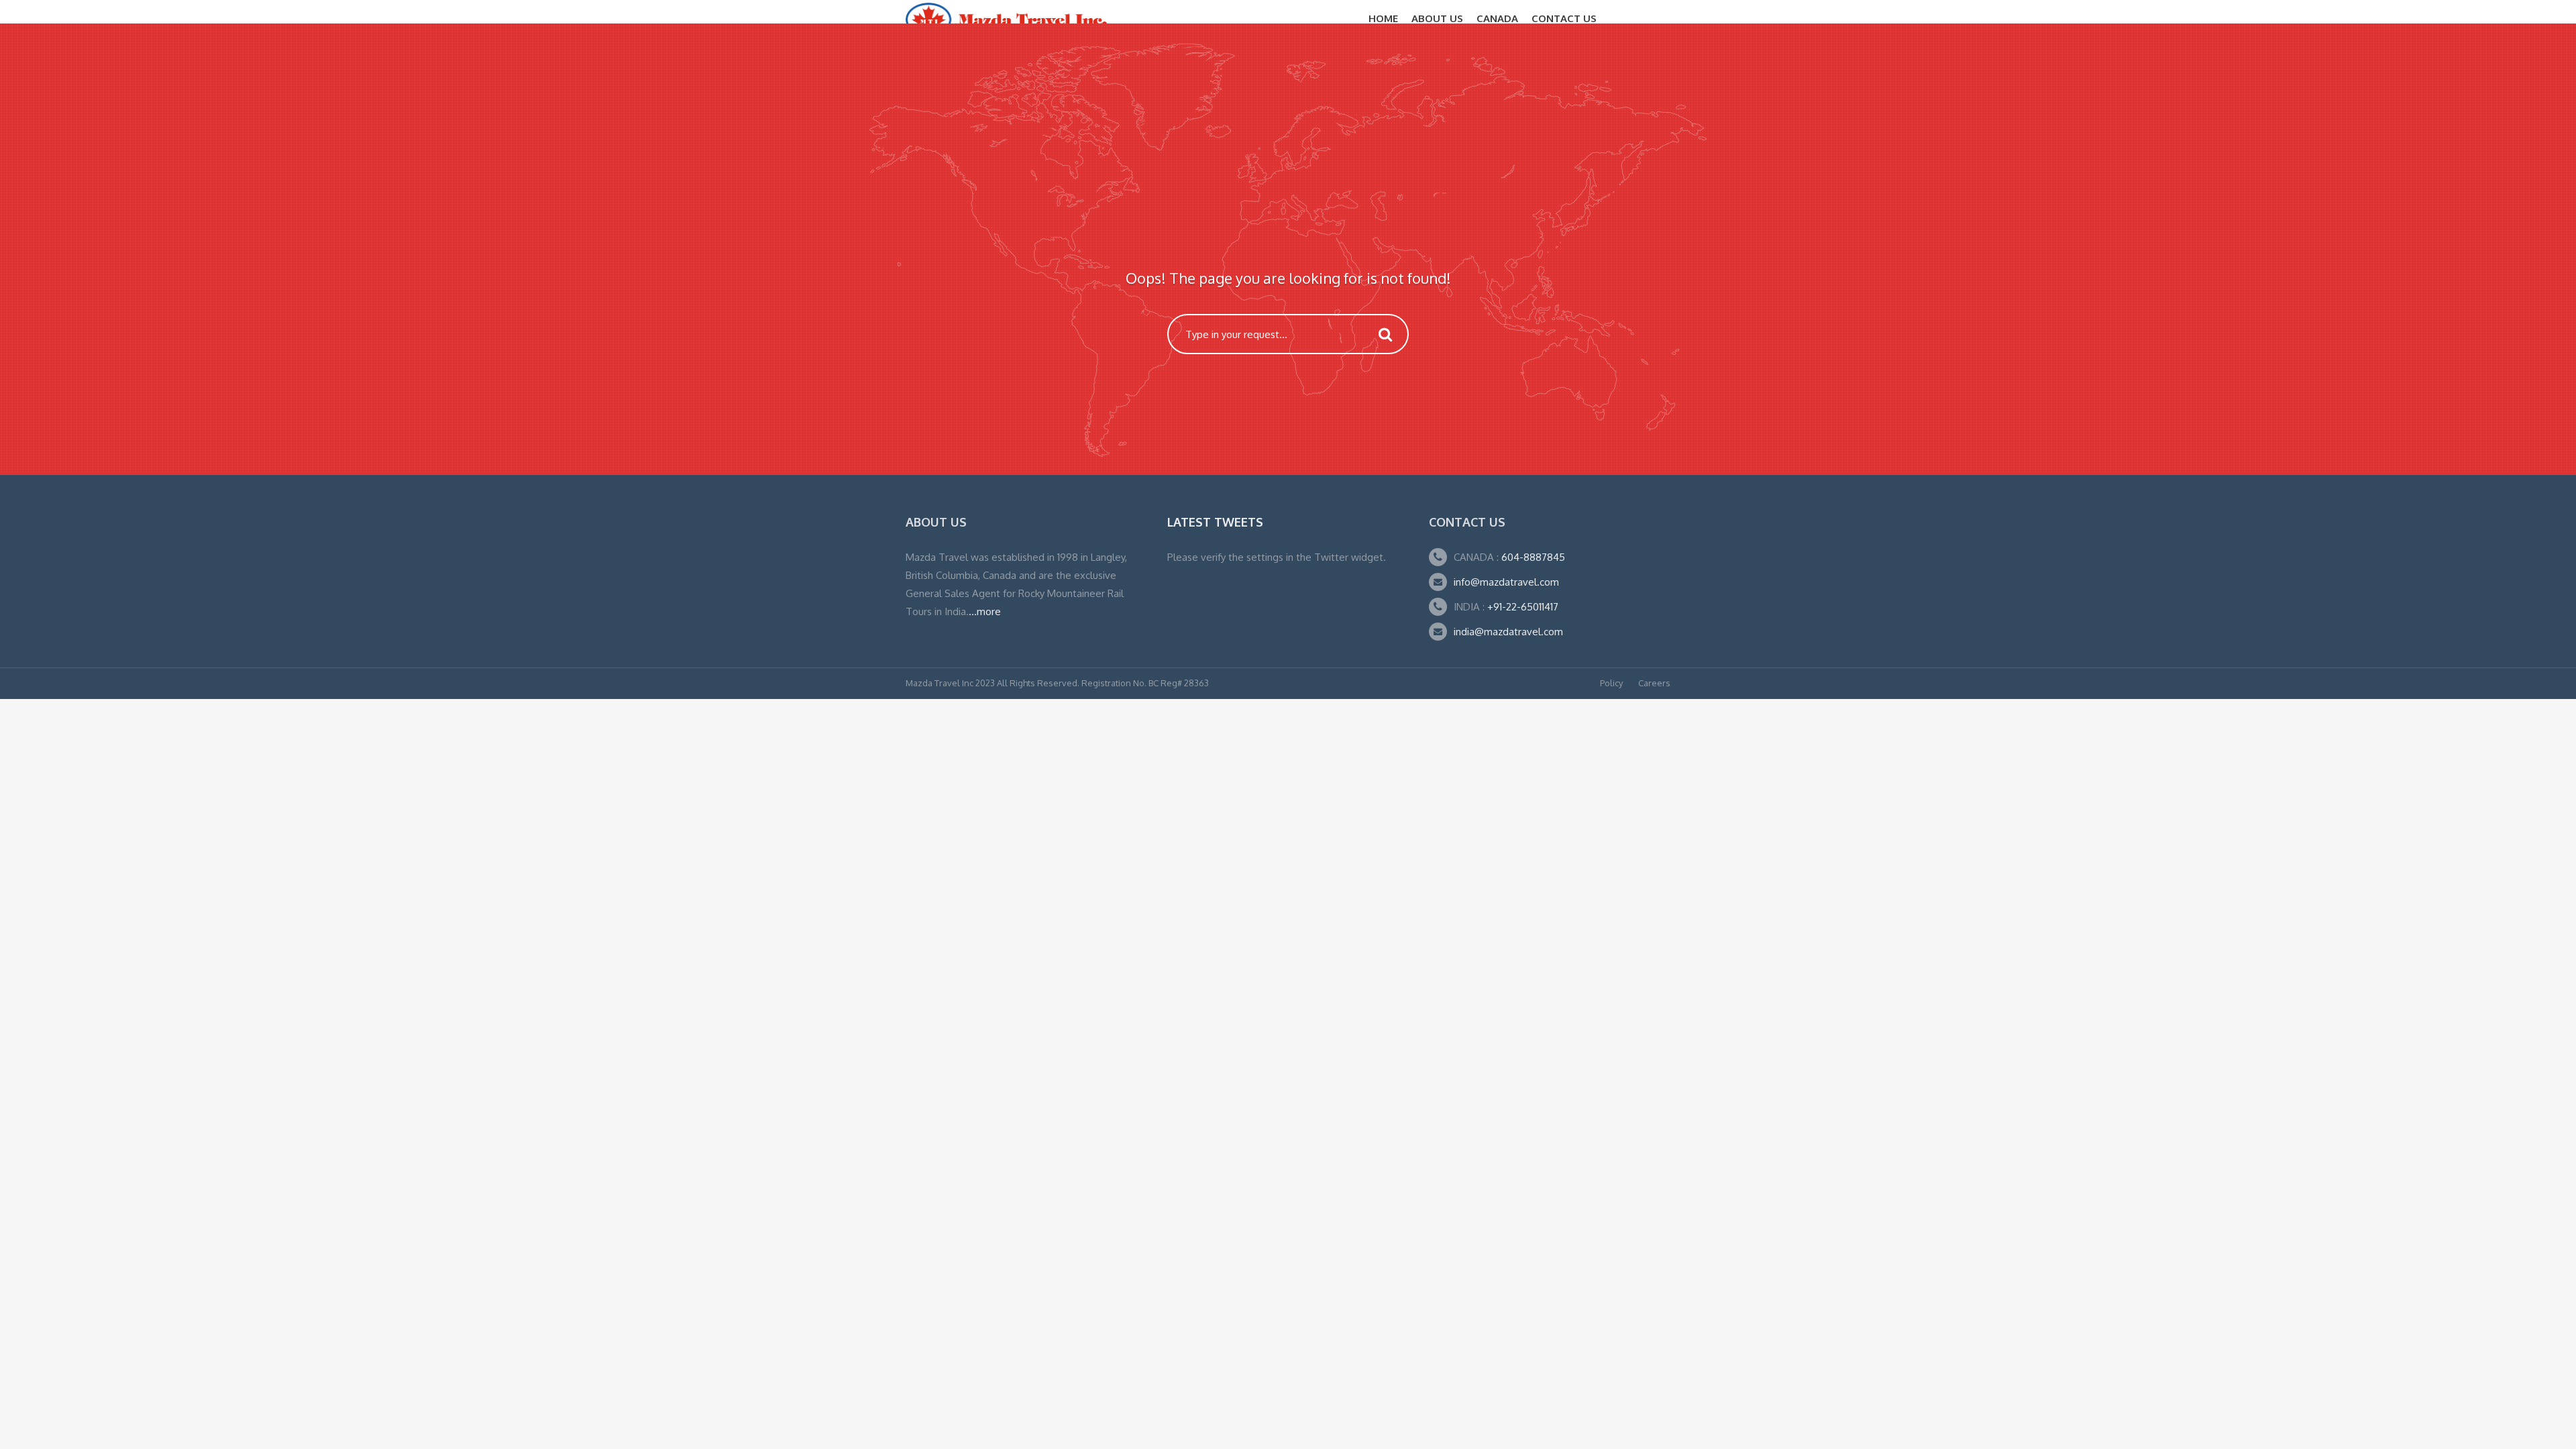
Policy (1611, 683)
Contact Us (1564, 18)
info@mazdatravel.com (1506, 582)
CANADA (1497, 18)
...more (985, 611)
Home (1383, 18)
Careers (1654, 683)
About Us (1437, 18)
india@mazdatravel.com (1508, 632)
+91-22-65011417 (1523, 607)
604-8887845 (1532, 557)
